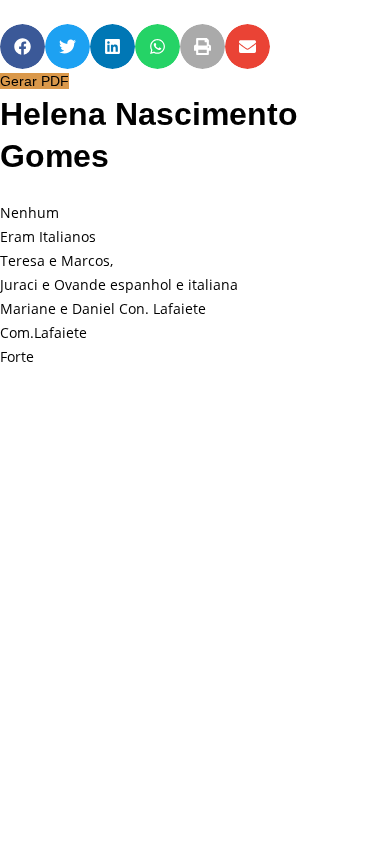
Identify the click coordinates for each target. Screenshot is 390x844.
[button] (22, 46)
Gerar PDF (34, 81)
